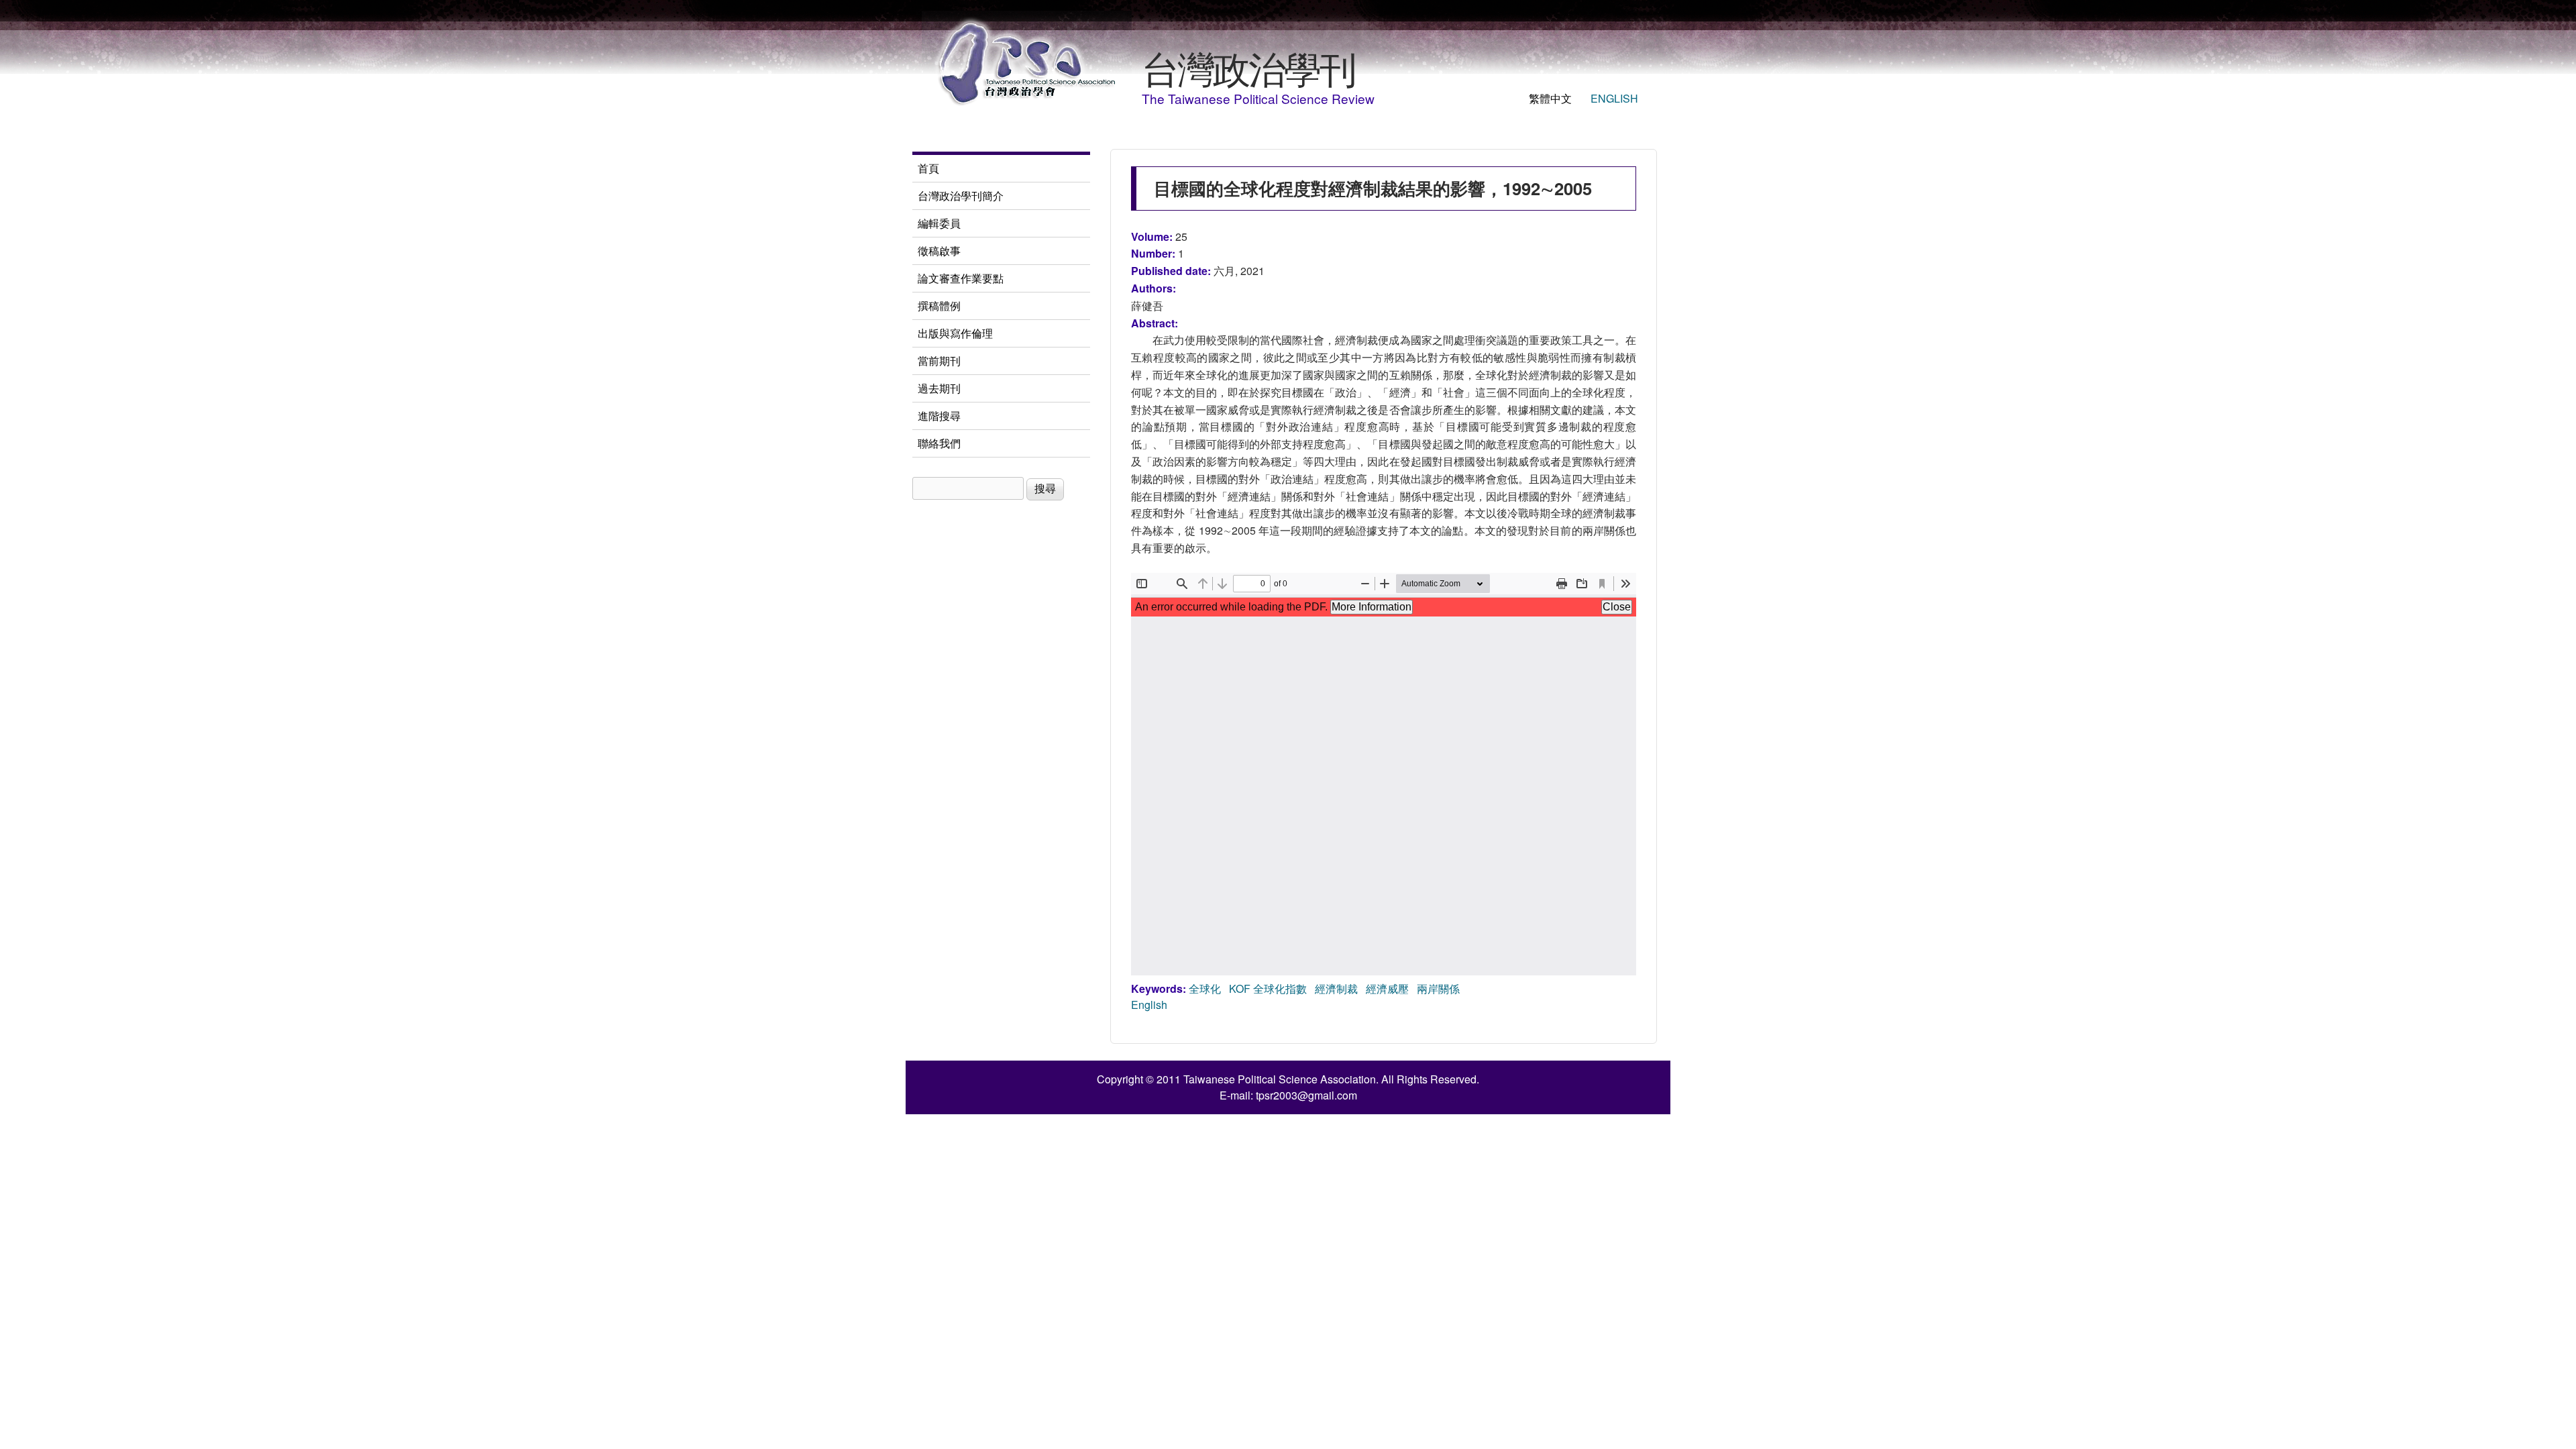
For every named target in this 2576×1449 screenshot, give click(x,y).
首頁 (928, 168)
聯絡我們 (939, 443)
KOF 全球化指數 (1268, 988)
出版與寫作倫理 (955, 333)
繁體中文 (1550, 98)
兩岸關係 (1438, 988)
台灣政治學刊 (1248, 67)
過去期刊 (939, 388)
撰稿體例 (939, 306)
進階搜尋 (939, 416)
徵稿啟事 (939, 251)
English (1614, 98)
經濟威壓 (1387, 988)
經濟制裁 (1336, 988)
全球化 (1205, 988)
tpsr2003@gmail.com (1306, 1095)
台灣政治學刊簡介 (961, 196)
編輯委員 (939, 223)
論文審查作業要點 (961, 278)
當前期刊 (939, 361)
